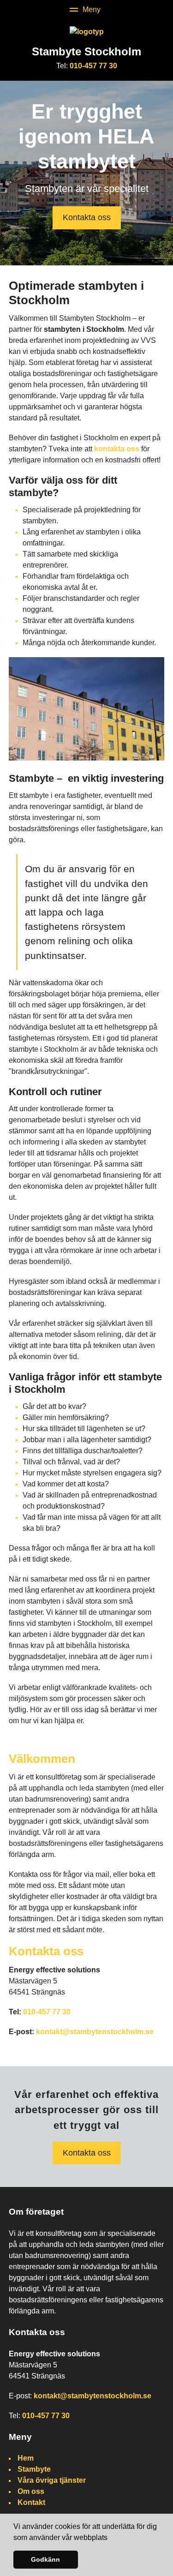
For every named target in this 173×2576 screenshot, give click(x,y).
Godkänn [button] (45, 2559)
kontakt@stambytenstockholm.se (95, 2032)
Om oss (31, 2491)
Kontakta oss (87, 217)
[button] (111, 2538)
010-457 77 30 (93, 66)
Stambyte (34, 2469)
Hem (26, 2458)
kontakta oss (117, 449)
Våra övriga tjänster (52, 2480)
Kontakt (31, 2502)
